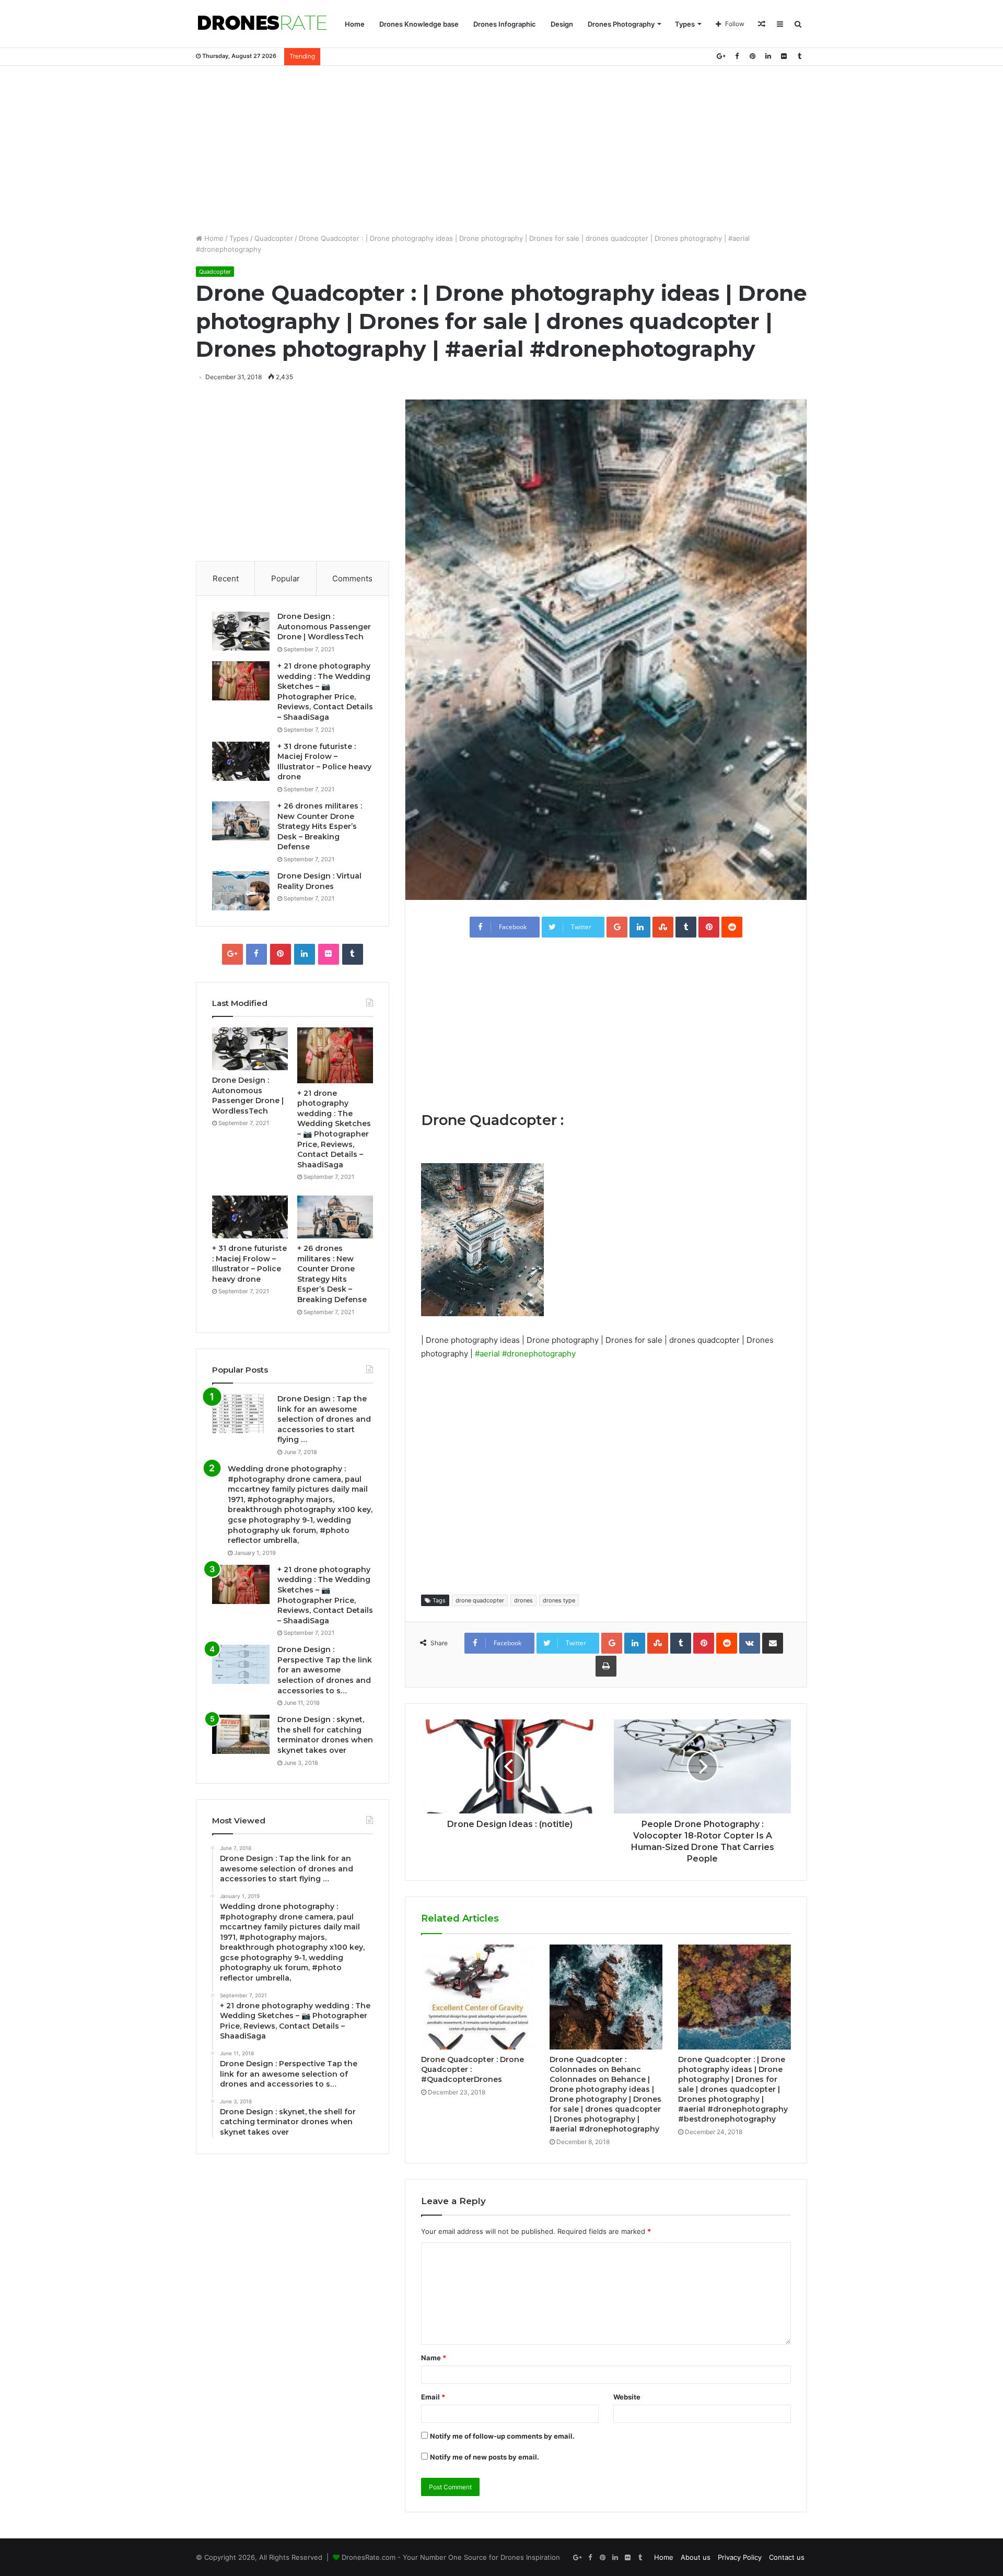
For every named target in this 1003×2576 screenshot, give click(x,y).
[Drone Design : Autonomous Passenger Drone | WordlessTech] (241, 631)
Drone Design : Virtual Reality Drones (319, 881)
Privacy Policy (740, 2557)
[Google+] (721, 56)
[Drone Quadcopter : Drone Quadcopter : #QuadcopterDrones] (477, 1997)
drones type (559, 1600)
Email (433, 2397)
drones (523, 1600)
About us (696, 2557)
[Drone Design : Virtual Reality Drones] (241, 891)
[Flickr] (784, 56)
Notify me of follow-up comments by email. (502, 2436)
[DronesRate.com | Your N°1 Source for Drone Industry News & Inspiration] (262, 24)
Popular (285, 578)
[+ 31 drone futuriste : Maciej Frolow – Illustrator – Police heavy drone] (241, 761)
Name (434, 2358)
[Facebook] (737, 56)
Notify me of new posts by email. (485, 2457)
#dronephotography (539, 1354)
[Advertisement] (501, 149)
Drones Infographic (505, 24)
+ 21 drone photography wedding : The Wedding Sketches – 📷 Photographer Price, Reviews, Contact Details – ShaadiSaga (325, 692)
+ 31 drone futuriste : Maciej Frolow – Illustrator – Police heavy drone (324, 762)
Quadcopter (274, 238)
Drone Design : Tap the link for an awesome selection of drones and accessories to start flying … (324, 1419)
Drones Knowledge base (419, 24)
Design (562, 24)
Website (627, 2397)
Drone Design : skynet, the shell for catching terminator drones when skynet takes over (325, 1735)
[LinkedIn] (768, 56)
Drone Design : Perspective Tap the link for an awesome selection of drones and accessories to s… (325, 1670)
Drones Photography (621, 24)
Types (685, 24)
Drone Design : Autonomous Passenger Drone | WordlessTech (324, 627)
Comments (352, 578)
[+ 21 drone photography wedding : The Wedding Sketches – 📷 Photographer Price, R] (241, 681)
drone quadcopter (480, 1600)
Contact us (787, 2557)
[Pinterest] (752, 56)
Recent (226, 578)
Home (355, 24)
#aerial (487, 1354)
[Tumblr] (799, 56)
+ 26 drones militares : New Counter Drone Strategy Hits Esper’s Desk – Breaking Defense (320, 826)
